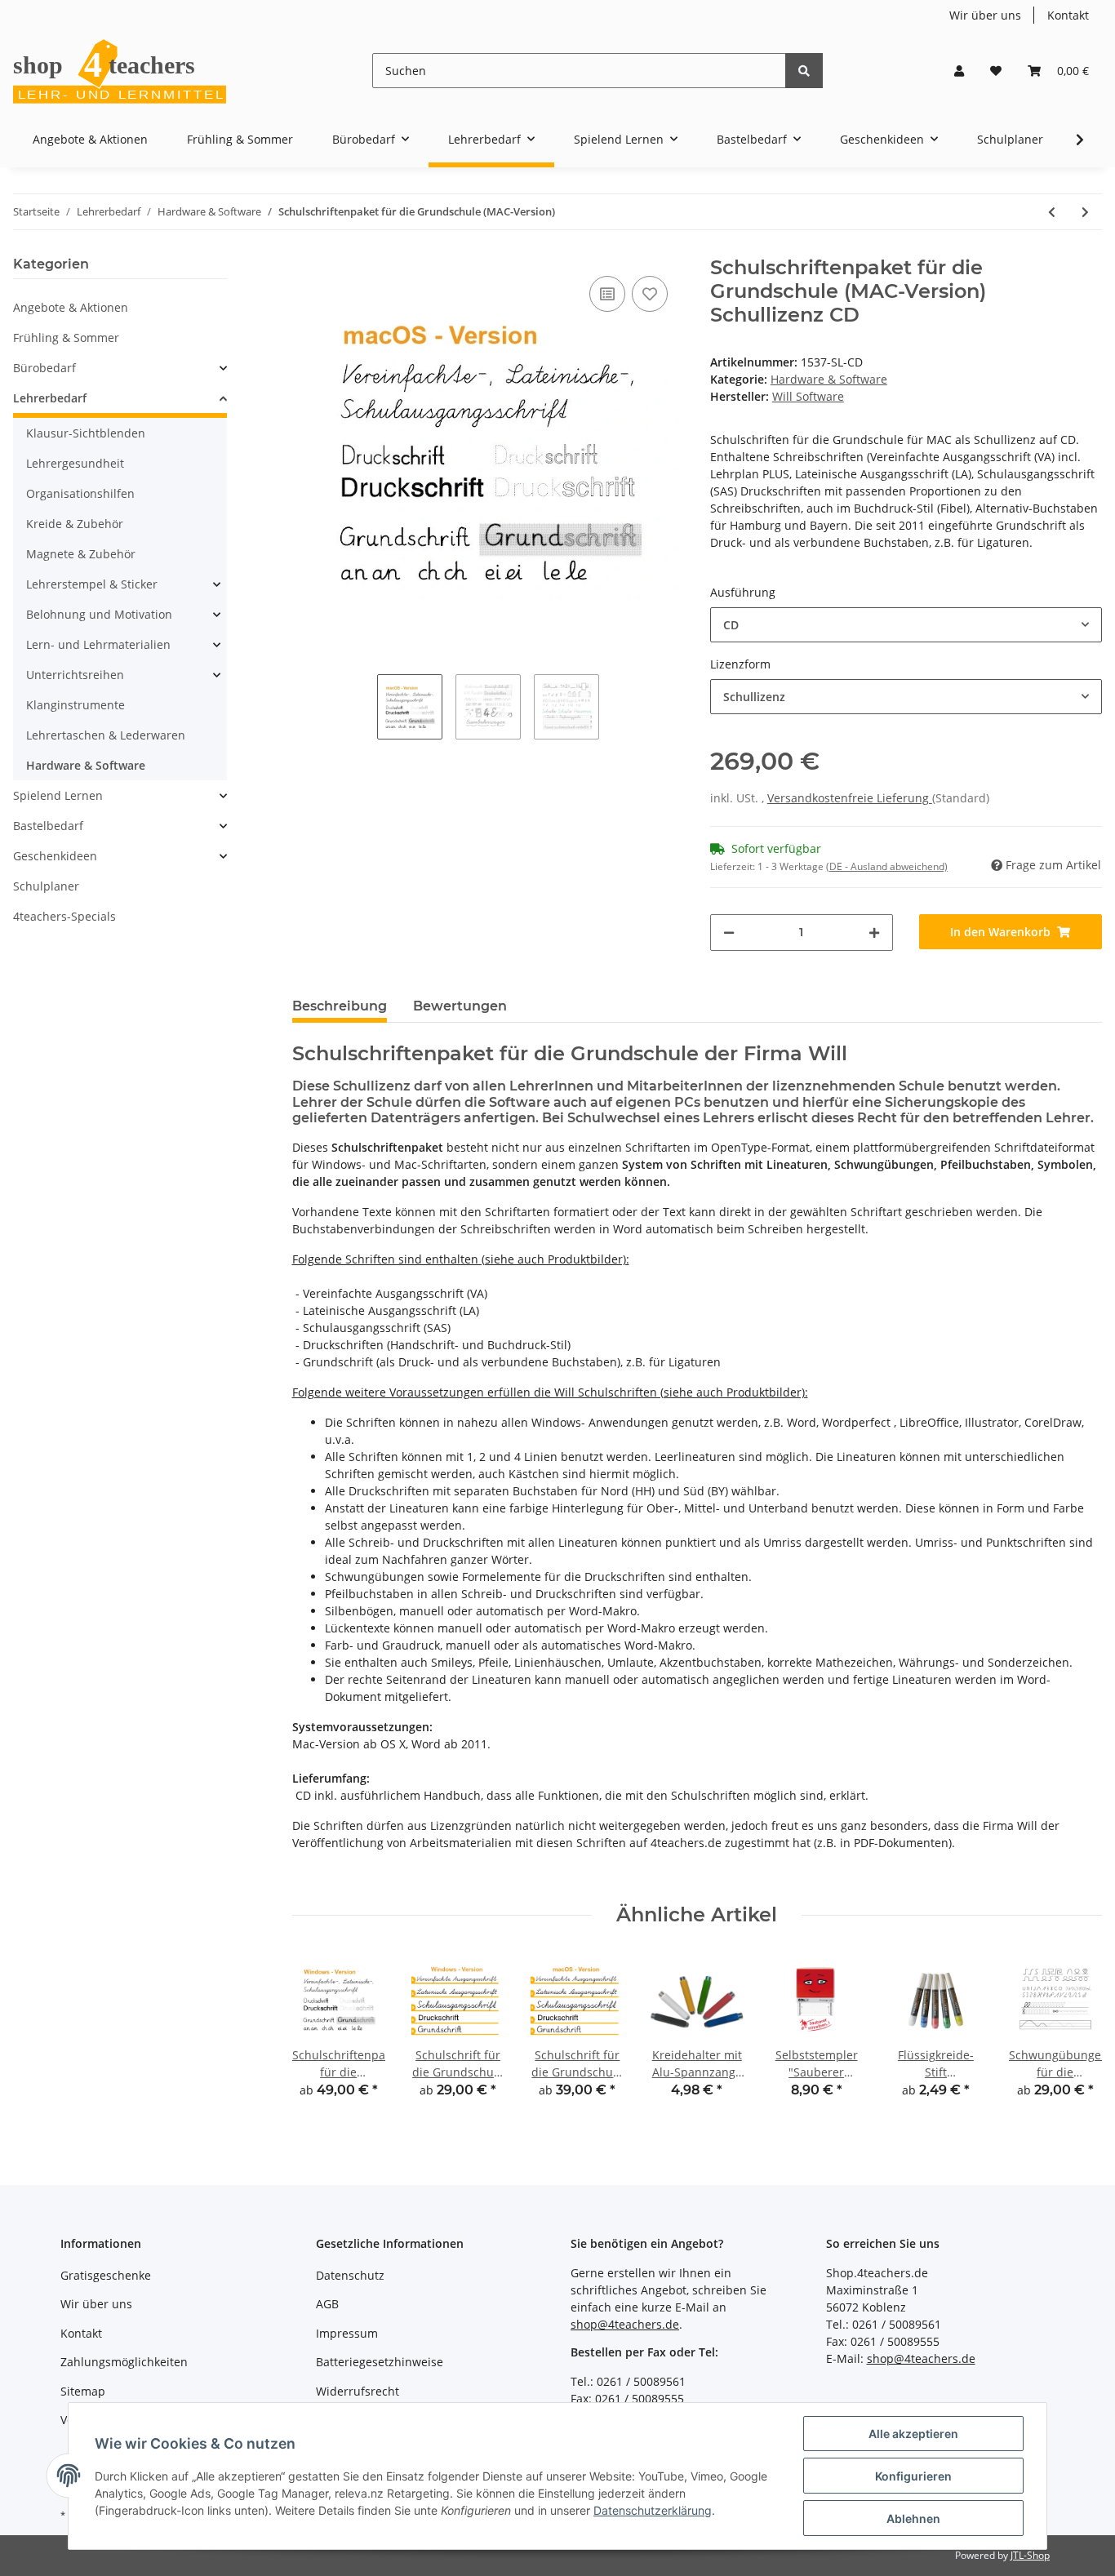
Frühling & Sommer (66, 338)
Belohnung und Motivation (99, 614)
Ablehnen (913, 2518)
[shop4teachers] (121, 71)
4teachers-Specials (64, 916)
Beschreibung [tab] (340, 1006)
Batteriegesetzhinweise (380, 2362)
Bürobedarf (44, 368)
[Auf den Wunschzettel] (650, 294)
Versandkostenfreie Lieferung (850, 798)
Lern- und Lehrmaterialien (98, 644)
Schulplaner (46, 886)
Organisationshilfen (80, 493)
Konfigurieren (913, 2476)
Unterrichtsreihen (75, 675)
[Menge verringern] (729, 933)
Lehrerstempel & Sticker (92, 584)
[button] (959, 71)
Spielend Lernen (58, 795)
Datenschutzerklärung (653, 2510)
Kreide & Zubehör (75, 524)
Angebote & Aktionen (71, 307)
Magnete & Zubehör (81, 554)
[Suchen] (804, 71)
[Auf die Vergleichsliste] (607, 294)
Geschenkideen (55, 856)
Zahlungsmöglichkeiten (124, 2362)
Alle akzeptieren (913, 2434)
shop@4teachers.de (625, 2324)
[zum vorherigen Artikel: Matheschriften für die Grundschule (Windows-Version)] (1052, 212)
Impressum (347, 2333)
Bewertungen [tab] (460, 1006)
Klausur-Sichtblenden (86, 433)
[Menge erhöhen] (874, 933)
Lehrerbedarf (50, 398)
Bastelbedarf (48, 826)
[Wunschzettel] (996, 71)
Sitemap (83, 2391)
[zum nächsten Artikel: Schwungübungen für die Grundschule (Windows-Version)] (1085, 212)
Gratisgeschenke (106, 2275)
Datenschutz (350, 2275)
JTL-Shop (1030, 2555)
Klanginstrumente (76, 705)
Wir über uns (985, 15)
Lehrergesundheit (75, 463)
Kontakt (1068, 15)
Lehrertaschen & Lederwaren (106, 735)
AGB (327, 2304)
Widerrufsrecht (358, 2391)
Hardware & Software (829, 379)
